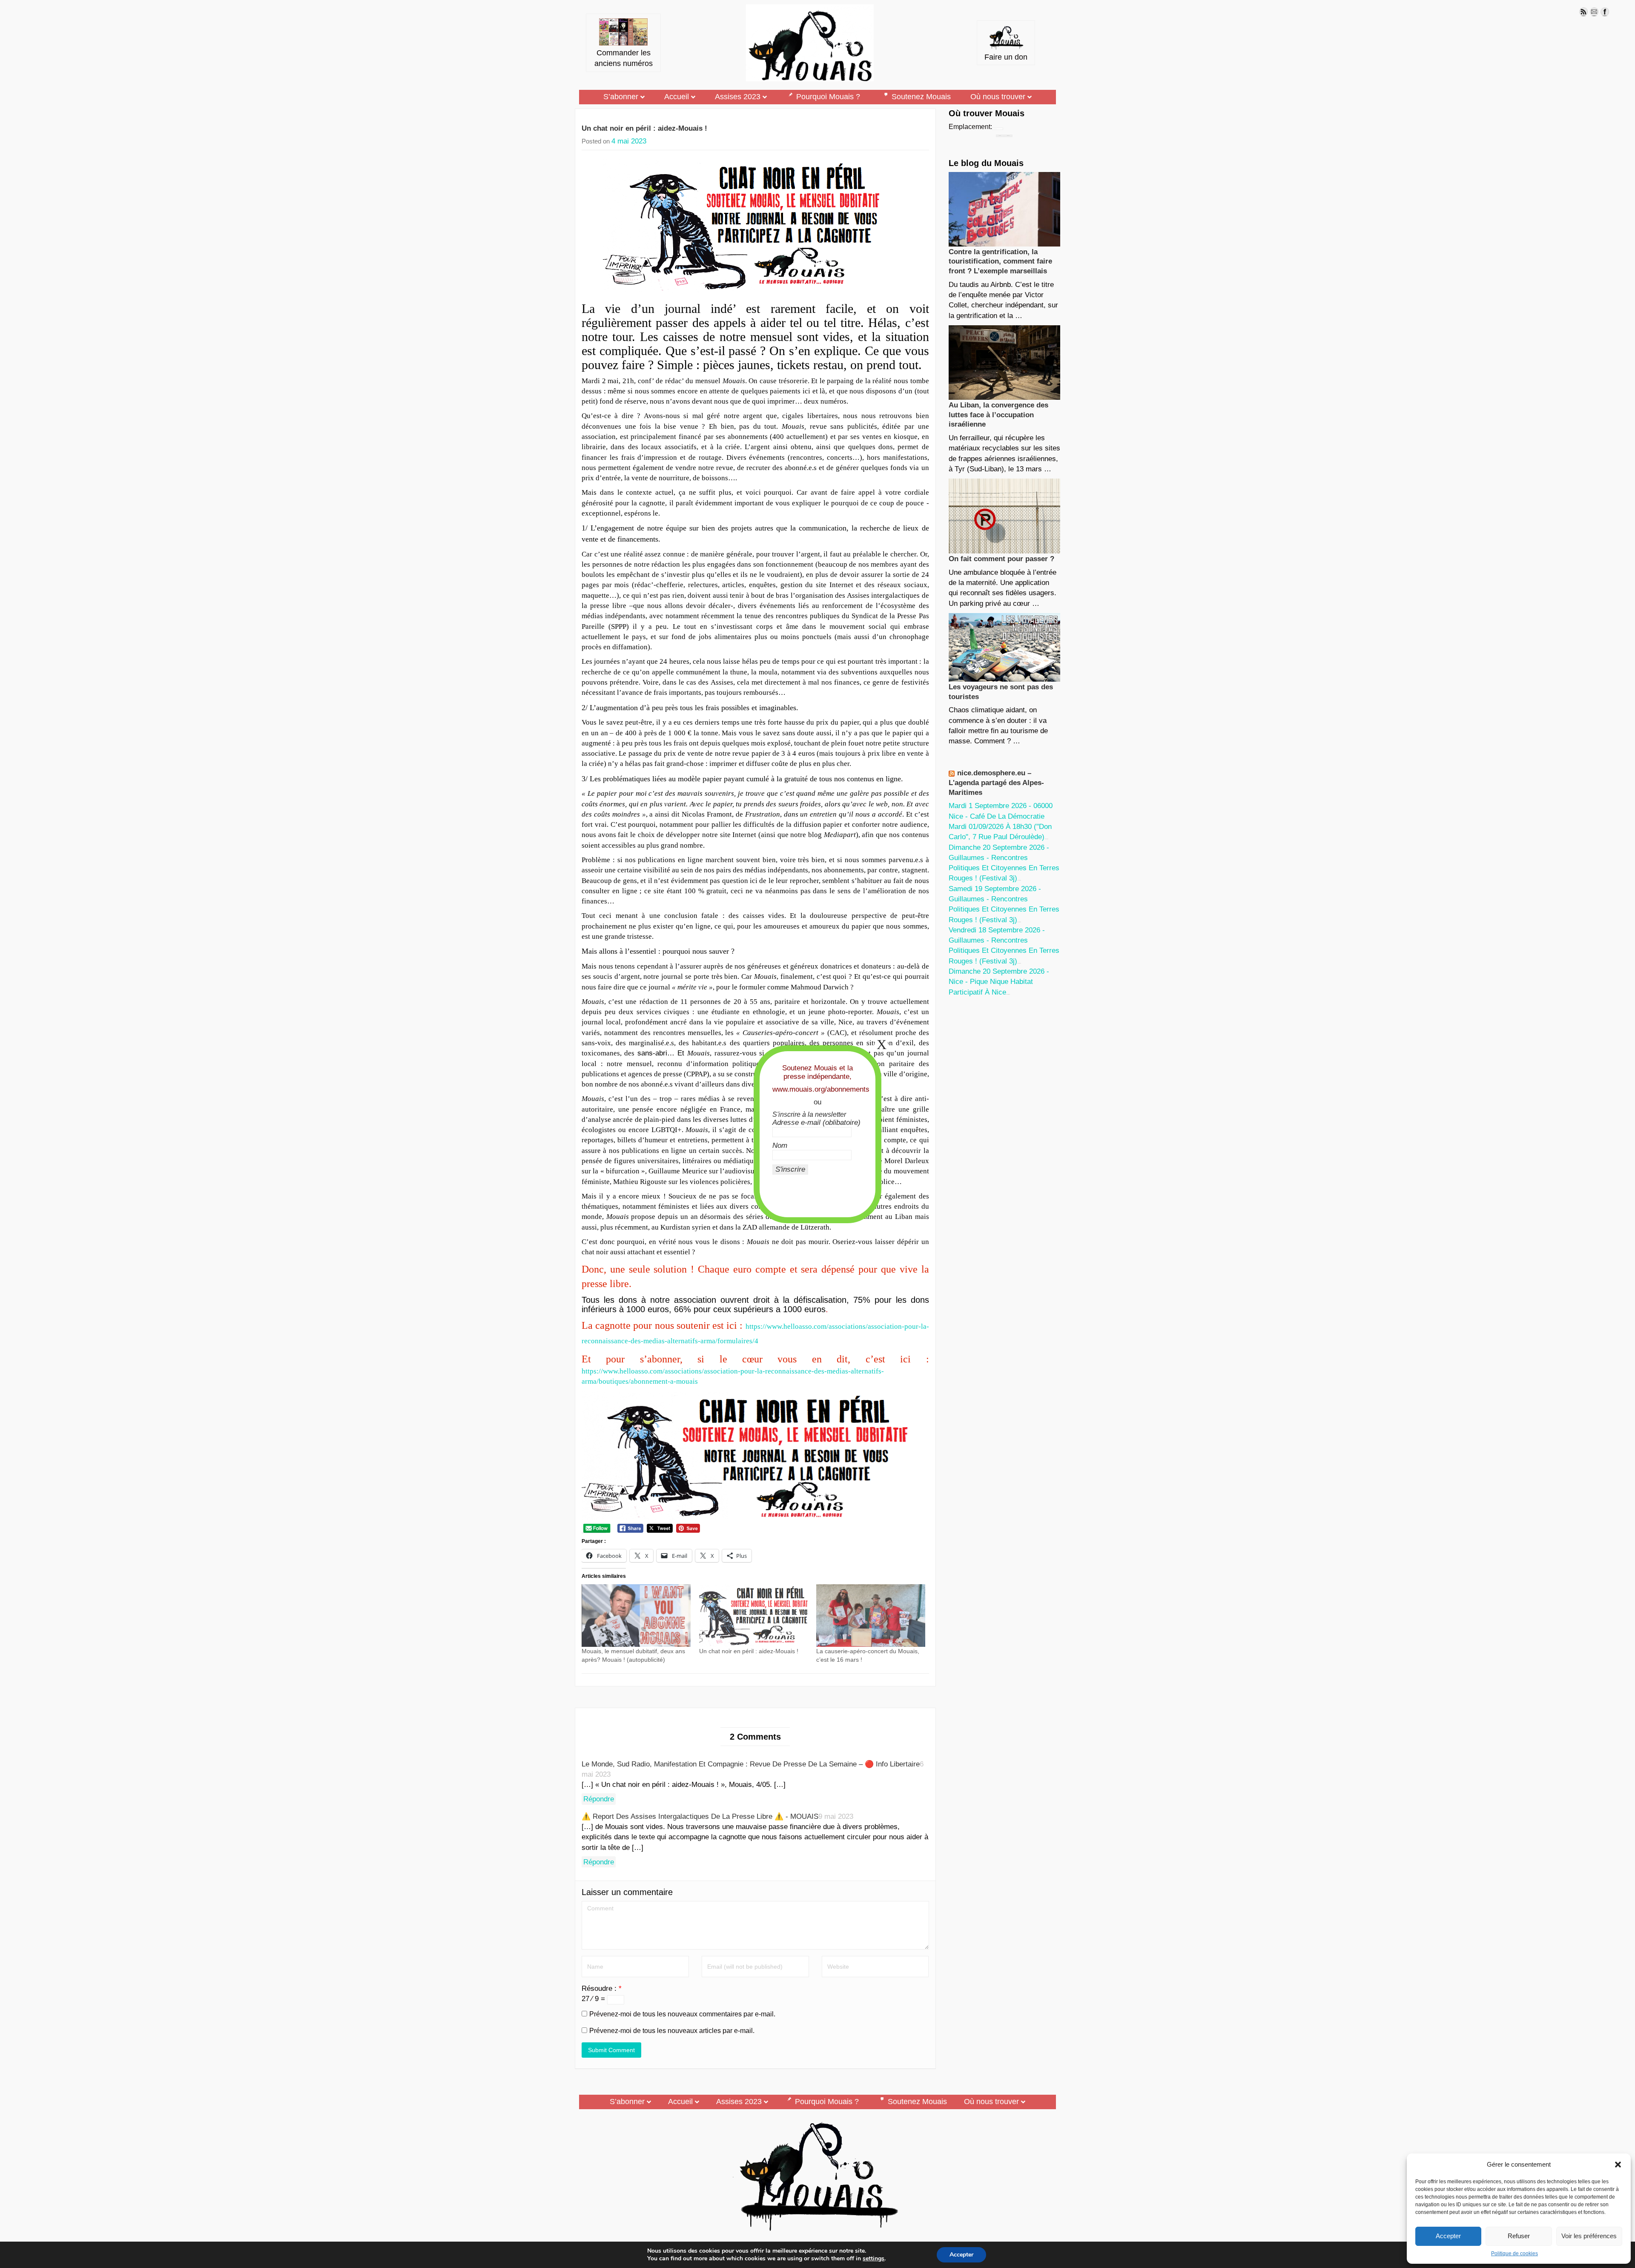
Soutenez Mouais (921, 97)
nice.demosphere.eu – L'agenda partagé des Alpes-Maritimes (996, 783)
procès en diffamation (615, 647)
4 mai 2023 (629, 141)
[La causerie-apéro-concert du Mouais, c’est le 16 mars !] (871, 1615)
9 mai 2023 (836, 1816)
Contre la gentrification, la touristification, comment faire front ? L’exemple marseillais (1000, 261)
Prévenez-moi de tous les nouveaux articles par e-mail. (672, 2031)
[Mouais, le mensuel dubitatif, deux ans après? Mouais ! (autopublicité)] (636, 1615)
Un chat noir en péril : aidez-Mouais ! (644, 128)
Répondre (599, 1799)
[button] (1618, 2165)
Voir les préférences (1589, 2236)
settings (873, 2259)
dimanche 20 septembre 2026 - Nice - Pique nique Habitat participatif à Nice (999, 982)
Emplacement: (970, 127)
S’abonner (621, 97)
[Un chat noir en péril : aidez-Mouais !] (754, 1615)
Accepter (1448, 2236)
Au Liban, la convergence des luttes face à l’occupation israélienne (998, 415)
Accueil (677, 97)
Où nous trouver (998, 97)
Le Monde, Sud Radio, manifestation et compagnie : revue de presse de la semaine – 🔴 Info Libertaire (751, 1764)
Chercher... (1008, 136)
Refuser (1519, 2236)
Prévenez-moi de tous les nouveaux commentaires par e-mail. (682, 2014)
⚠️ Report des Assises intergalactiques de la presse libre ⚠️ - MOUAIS (700, 1816)
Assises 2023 (738, 97)
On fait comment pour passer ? (1001, 559)
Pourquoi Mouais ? (828, 97)
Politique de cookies (1515, 2254)
